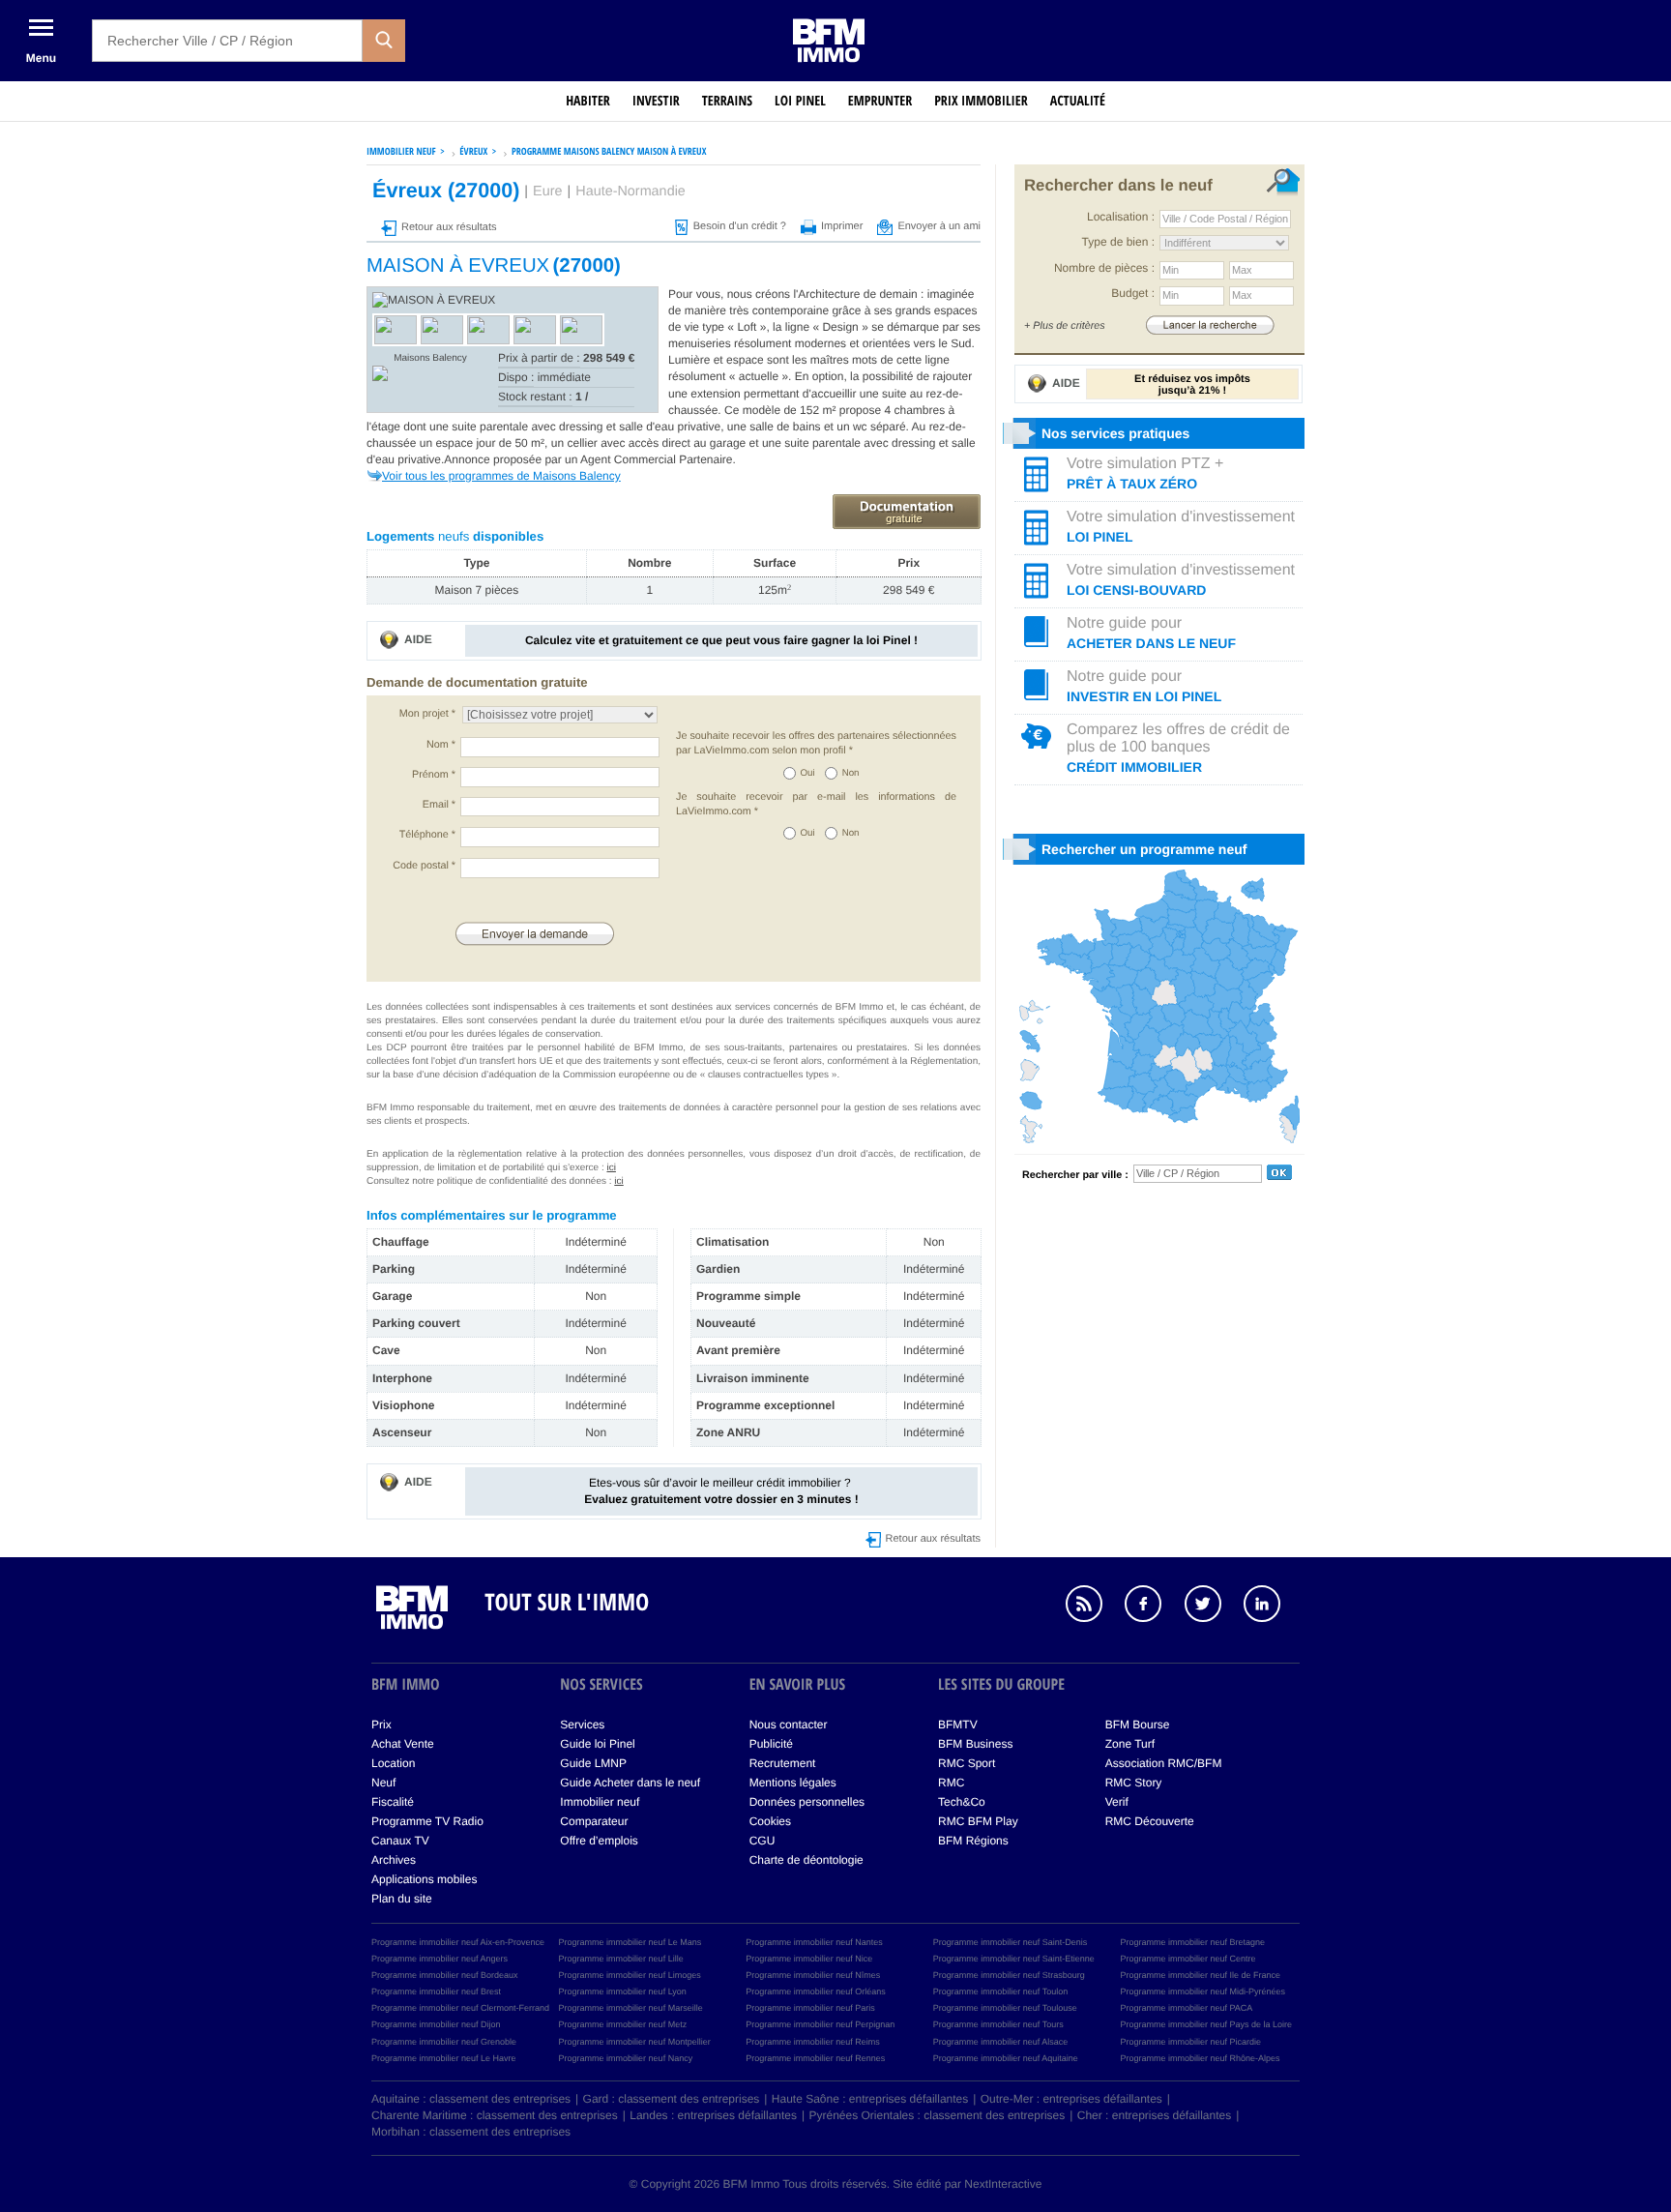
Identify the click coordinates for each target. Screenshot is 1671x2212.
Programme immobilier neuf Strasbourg (1009, 1975)
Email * (439, 805)
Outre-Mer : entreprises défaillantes (1071, 2099)
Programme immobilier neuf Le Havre (444, 2058)
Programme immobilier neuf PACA (1186, 2008)
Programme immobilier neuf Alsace (1001, 2042)
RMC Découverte (1150, 1821)
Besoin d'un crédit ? (740, 226)
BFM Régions (973, 1841)
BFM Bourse (1138, 1725)
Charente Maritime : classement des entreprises (495, 2115)
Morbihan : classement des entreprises (471, 2132)
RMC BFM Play (978, 1821)
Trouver (1210, 324)
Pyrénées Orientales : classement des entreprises (938, 2115)
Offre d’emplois (599, 1841)
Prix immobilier (981, 101)
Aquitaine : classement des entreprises (471, 2099)
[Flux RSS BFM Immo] (1094, 1607)
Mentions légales (793, 1783)
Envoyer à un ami (939, 226)
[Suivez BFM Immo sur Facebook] (1153, 1607)
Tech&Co (962, 1802)
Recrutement (783, 1763)
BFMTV (958, 1725)
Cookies (770, 1821)
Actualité (1078, 101)
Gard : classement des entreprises (672, 2099)
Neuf (383, 1783)
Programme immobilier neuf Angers (440, 1959)
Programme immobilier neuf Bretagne (1192, 1942)
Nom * (441, 745)
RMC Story (1134, 1783)
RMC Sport (967, 1763)
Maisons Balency (430, 358)
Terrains (727, 101)
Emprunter (880, 101)
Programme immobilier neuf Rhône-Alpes (1200, 2058)
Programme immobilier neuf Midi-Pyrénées (1202, 1991)
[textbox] (227, 41)
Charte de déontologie (806, 1860)
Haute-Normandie (630, 192)
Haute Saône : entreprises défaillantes (870, 2099)
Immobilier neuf (600, 1802)
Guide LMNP (593, 1763)
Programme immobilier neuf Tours (998, 2024)
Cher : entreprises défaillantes (1154, 2115)
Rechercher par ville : (1075, 1175)
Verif (1117, 1802)
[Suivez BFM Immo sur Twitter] (1213, 1607)
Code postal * (424, 866)
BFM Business (975, 1744)
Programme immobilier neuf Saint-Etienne (1014, 1959)
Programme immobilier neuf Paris (810, 2008)
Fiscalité (393, 1802)
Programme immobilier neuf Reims (813, 2042)
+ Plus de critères (1065, 326)
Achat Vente (403, 1744)
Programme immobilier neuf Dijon (436, 2024)
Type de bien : (1118, 242)
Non (851, 773)
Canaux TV (400, 1841)
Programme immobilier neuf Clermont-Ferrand (460, 2008)
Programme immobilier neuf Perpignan (820, 2024)
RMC (951, 1783)
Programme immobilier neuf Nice (809, 1959)
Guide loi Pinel (597, 1744)
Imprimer (842, 226)
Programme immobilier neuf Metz (623, 2024)
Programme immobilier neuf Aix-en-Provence (458, 1942)
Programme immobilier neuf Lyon (623, 1991)
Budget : (1133, 293)
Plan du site (402, 1899)
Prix (381, 1725)
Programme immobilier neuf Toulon (1000, 1991)
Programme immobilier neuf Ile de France (1200, 1975)
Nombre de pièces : (1104, 268)
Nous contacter (789, 1725)
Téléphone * (427, 835)
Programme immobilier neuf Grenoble (444, 2042)
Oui (808, 773)
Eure (547, 192)
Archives (394, 1860)
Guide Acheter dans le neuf (630, 1783)
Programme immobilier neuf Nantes (814, 1942)
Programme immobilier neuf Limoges (630, 1975)
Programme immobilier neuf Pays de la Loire (1206, 2024)
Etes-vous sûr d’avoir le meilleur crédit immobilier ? (721, 1491)
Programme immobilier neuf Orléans (816, 1991)
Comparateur (594, 1821)
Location (393, 1763)
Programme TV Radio (427, 1821)
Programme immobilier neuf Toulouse (1005, 2008)
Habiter (588, 101)
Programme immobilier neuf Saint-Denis (1011, 1942)
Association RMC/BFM (1164, 1763)
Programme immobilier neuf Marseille (631, 2008)
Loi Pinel (800, 101)
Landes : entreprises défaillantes (713, 2115)
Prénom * (434, 775)
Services (582, 1725)
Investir (656, 101)
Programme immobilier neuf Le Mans (630, 1942)
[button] (384, 41)
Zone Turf (1130, 1744)
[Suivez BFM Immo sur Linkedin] (1272, 1607)
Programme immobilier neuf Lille (621, 1959)
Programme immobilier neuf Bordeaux (445, 1975)
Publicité (771, 1744)
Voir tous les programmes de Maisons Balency (501, 476)
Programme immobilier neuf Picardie (1190, 2042)
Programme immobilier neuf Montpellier (635, 2042)
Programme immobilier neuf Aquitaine (1006, 2058)
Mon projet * (427, 714)
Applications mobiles (424, 1879)
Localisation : (1121, 217)
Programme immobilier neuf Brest (436, 1991)
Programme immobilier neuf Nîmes (813, 1975)
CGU (762, 1841)
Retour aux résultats (449, 227)
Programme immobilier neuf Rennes (815, 2058)
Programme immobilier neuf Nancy (626, 2058)
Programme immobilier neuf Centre (1187, 1959)
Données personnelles (807, 1802)
